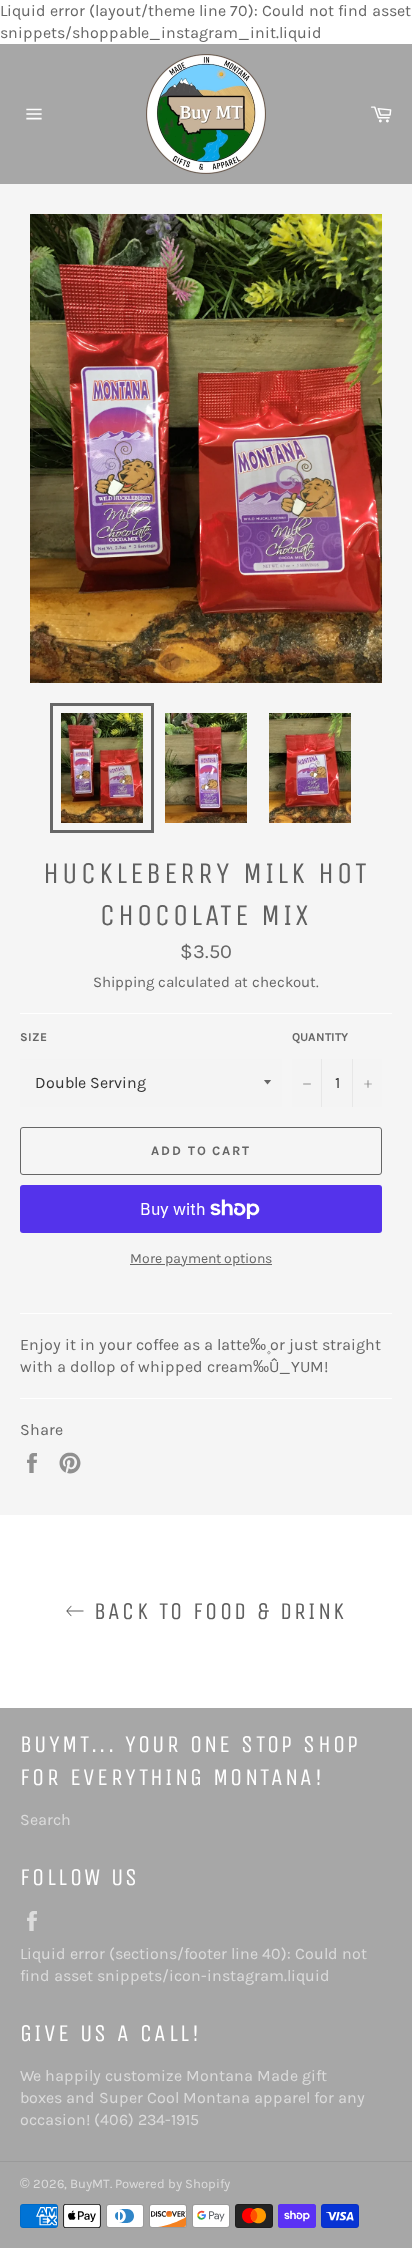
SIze (33, 1037)
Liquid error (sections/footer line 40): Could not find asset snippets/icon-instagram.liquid (196, 1964)
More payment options (201, 1258)
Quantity (320, 1037)
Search (45, 1819)
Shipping (123, 982)
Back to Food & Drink (215, 1611)
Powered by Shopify (172, 2183)
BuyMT (90, 2183)
